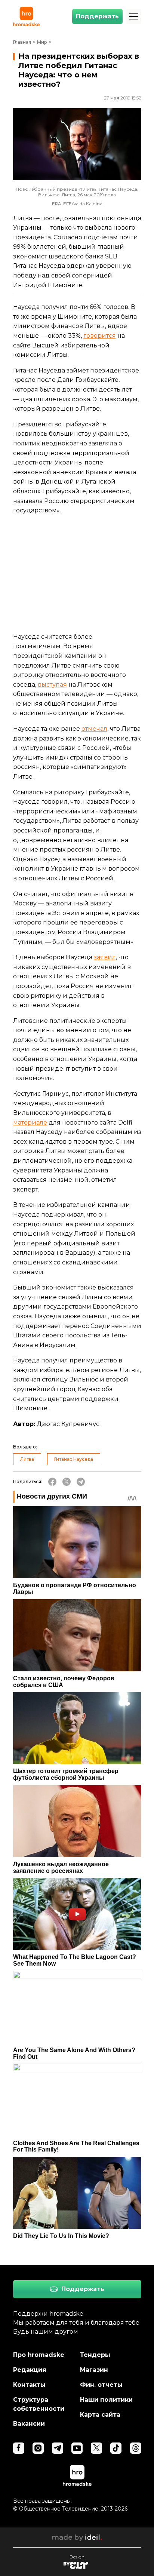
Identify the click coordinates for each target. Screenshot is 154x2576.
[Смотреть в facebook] (19, 2448)
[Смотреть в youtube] (77, 2448)
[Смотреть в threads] (136, 2448)
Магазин (94, 2370)
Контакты (29, 2385)
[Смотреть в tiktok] (116, 2448)
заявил (105, 957)
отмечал (94, 729)
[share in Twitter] (67, 1482)
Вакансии (29, 2424)
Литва (27, 1459)
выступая (52, 685)
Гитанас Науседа (74, 1459)
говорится (100, 336)
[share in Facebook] (52, 1482)
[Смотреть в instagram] (38, 2448)
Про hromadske (39, 2355)
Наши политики (106, 2400)
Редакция (30, 2370)
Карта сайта (100, 2415)
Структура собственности (39, 2404)
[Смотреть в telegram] (58, 2448)
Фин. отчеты (101, 2385)
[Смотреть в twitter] (96, 2448)
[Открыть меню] (134, 16)
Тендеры (95, 2355)
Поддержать (97, 16)
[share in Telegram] (81, 1482)
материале (30, 1123)
